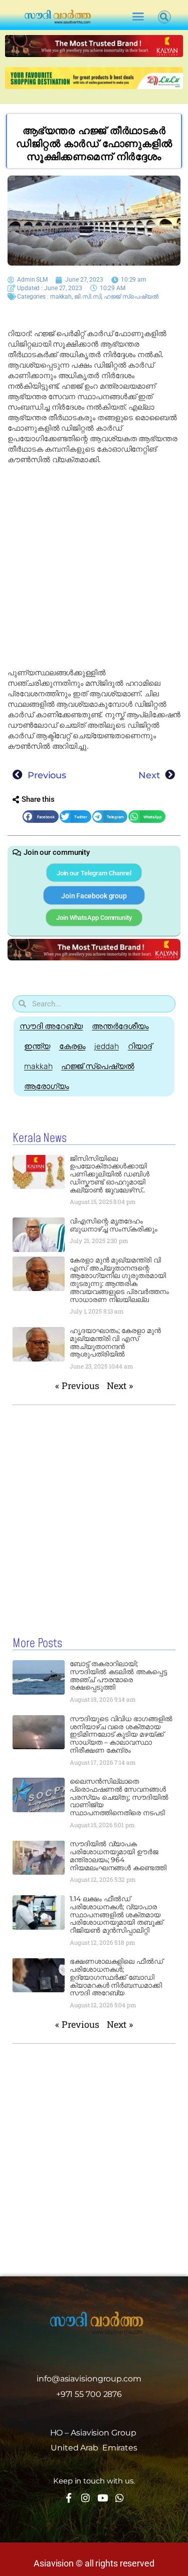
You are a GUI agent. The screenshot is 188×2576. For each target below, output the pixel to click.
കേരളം (72, 1046)
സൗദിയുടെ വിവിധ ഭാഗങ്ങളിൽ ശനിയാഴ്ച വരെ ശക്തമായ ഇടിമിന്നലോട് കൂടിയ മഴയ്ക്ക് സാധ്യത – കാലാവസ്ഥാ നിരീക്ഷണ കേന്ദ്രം (121, 1734)
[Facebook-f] (68, 2498)
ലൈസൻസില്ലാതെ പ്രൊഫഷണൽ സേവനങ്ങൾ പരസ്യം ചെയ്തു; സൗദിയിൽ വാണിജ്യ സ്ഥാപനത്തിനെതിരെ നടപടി (119, 1797)
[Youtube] (103, 2498)
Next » (120, 1386)
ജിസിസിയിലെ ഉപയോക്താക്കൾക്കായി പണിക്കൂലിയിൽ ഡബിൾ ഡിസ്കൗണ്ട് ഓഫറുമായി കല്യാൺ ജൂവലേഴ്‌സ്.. (110, 1174)
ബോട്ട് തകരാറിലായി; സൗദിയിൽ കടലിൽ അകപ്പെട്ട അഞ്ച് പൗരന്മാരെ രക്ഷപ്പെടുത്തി (118, 1675)
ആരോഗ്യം (47, 1086)
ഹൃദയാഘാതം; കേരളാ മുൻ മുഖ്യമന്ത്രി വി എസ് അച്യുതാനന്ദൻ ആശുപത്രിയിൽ (115, 1342)
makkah (61, 297)
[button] (138, 17)
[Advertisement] (94, 566)
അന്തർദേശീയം (120, 1026)
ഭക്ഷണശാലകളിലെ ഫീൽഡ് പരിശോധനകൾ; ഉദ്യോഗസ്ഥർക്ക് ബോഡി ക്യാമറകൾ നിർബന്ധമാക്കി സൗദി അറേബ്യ (116, 1977)
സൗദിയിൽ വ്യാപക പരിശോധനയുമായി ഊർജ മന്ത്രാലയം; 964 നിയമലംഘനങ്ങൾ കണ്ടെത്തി (118, 1855)
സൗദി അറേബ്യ (51, 1026)
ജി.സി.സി (88, 297)
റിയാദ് (140, 1046)
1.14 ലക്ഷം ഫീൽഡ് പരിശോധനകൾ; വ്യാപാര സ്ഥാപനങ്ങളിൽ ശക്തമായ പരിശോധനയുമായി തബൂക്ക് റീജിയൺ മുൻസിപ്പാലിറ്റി (116, 1914)
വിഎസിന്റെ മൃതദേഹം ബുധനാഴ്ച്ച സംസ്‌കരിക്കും (114, 1225)
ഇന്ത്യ (37, 1046)
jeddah (106, 1046)
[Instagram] (85, 2498)
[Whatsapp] (120, 2498)
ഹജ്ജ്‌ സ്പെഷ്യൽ (131, 297)
